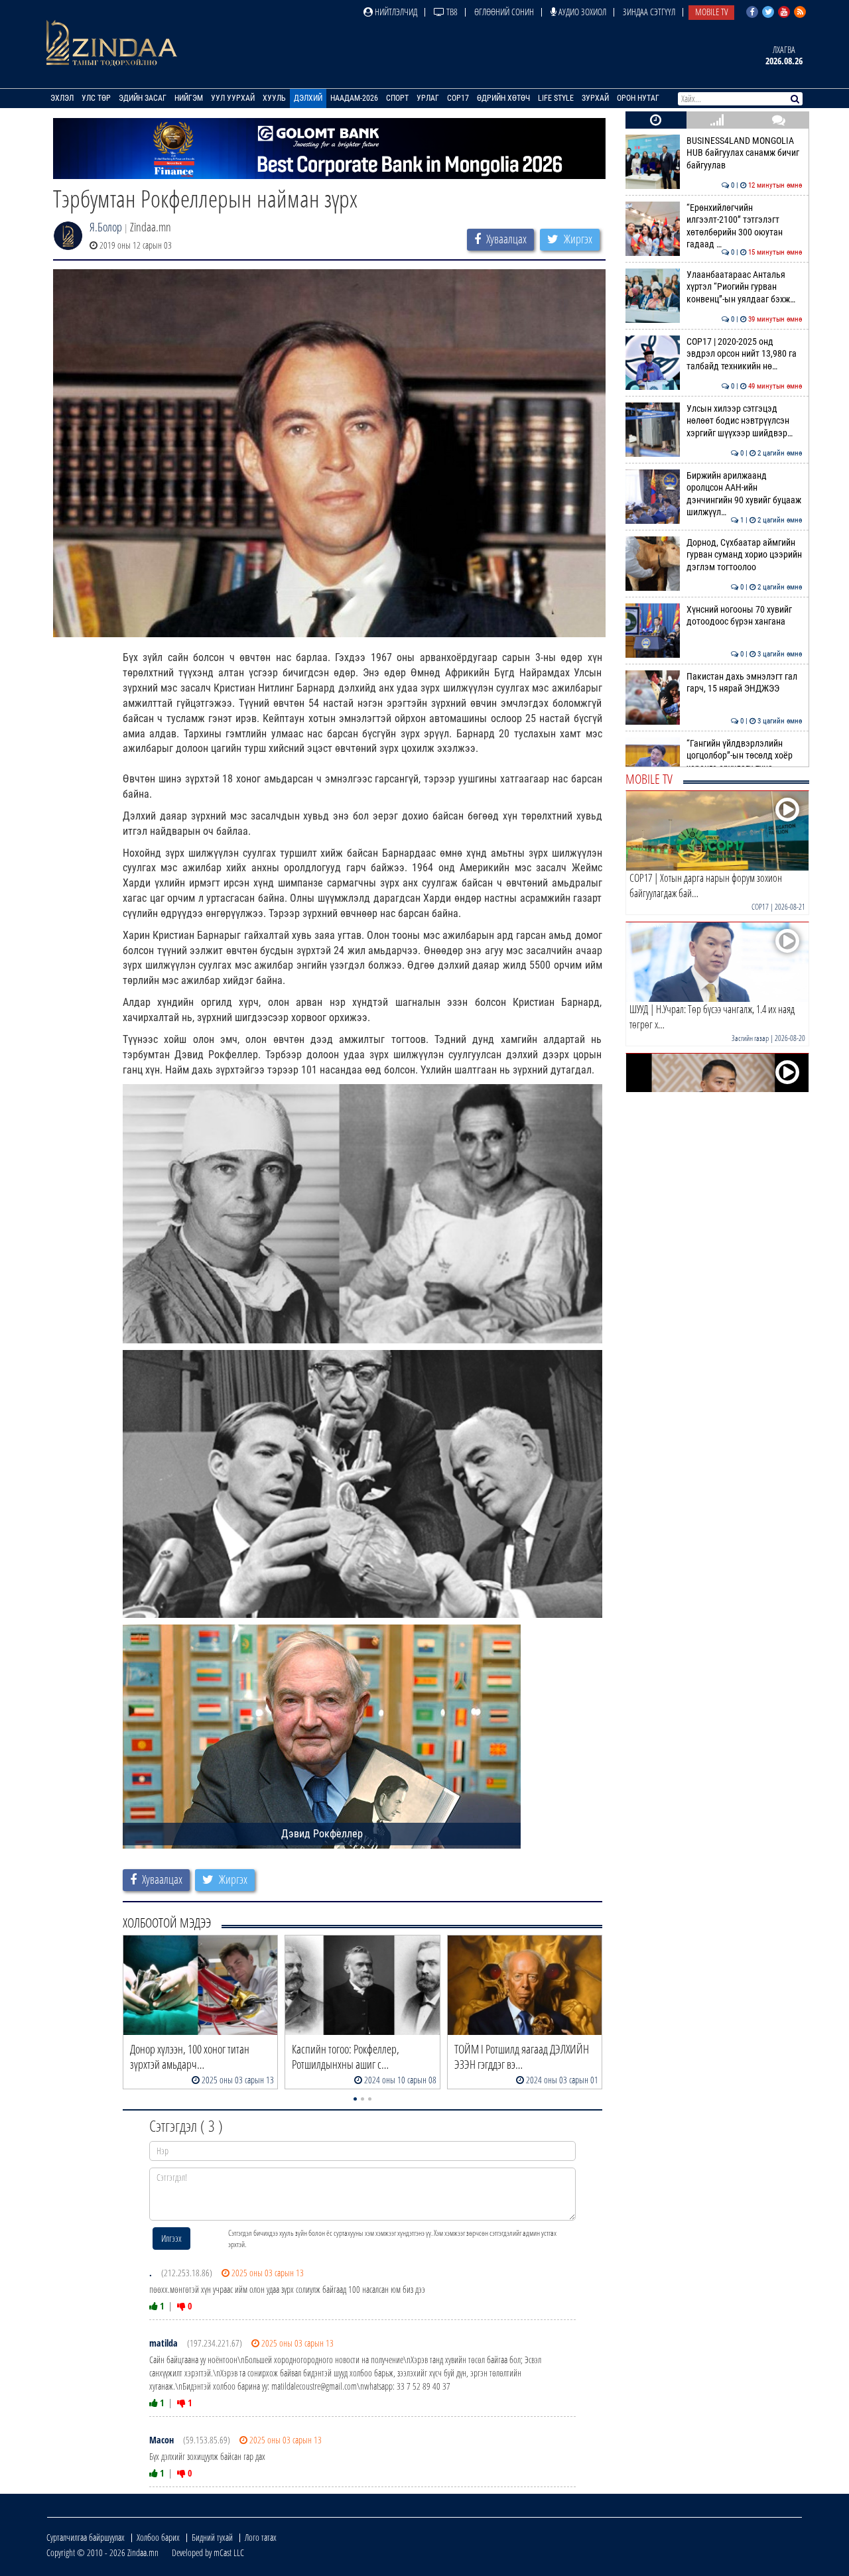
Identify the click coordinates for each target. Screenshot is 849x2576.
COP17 (458, 98)
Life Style (556, 98)
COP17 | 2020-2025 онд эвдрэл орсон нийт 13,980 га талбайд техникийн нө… (745, 354)
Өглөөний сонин (504, 12)
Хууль (274, 98)
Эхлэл (62, 98)
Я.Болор (106, 227)
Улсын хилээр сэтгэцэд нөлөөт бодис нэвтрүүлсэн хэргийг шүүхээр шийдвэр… (745, 421)
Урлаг (428, 98)
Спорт (397, 98)
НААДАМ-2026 (354, 98)
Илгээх (171, 2238)
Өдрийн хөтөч (503, 98)
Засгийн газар (750, 1038)
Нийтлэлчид (395, 12)
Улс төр (96, 98)
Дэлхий (308, 98)
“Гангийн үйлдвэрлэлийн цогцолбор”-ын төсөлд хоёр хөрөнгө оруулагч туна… (745, 756)
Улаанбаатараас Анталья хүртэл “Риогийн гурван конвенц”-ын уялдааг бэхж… (745, 287)
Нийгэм (189, 98)
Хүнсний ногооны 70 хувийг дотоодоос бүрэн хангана (745, 616)
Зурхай (595, 98)
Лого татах (261, 2537)
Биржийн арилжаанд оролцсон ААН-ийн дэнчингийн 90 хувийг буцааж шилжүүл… (745, 494)
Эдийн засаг (143, 98)
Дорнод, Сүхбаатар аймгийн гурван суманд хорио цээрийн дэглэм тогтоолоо (745, 555)
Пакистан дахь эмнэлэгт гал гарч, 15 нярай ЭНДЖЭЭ (745, 683)
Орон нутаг (638, 98)
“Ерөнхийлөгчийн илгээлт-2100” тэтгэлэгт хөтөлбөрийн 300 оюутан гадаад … (745, 226)
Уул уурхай (233, 98)
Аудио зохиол (581, 12)
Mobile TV (711, 12)
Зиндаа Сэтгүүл (649, 12)
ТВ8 (451, 12)
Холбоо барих (158, 2537)
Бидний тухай (212, 2537)
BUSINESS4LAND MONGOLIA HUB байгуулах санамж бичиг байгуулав (745, 153)
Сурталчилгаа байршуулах (86, 2537)
